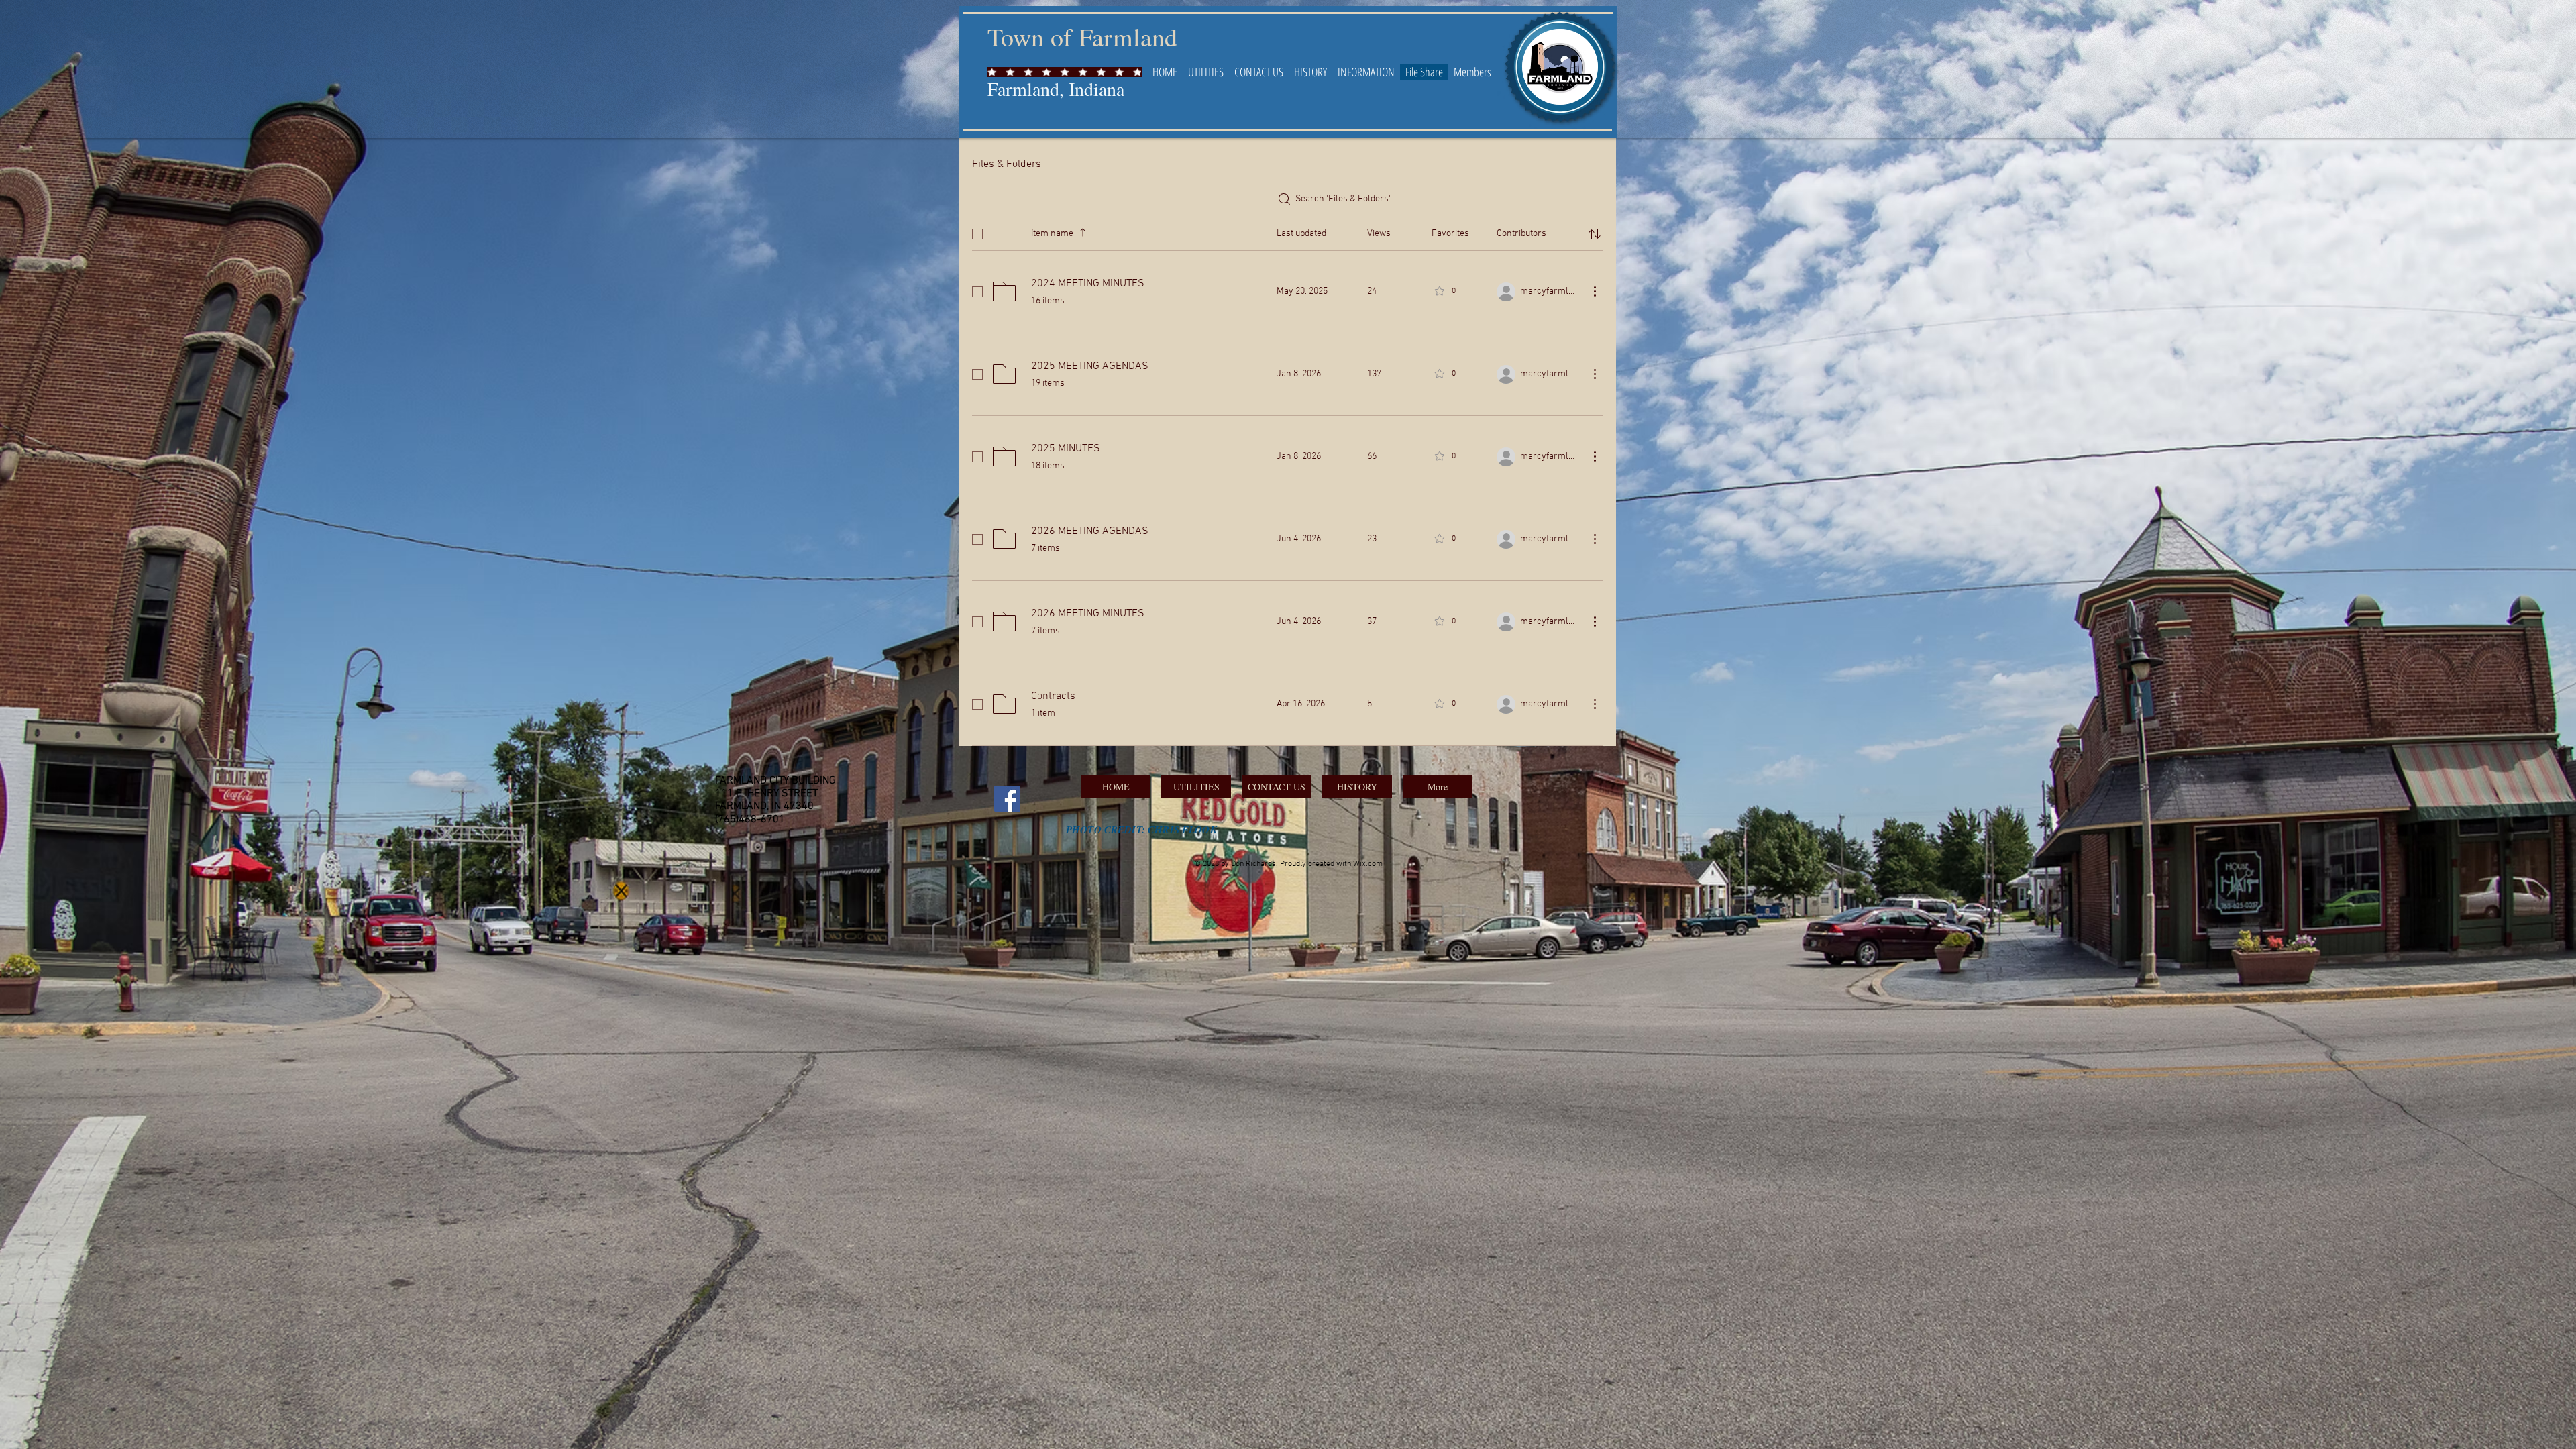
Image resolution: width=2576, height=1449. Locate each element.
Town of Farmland (1082, 37)
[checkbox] (977, 234)
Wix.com (1368, 864)
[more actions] (1595, 291)
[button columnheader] (1595, 234)
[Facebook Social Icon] (1007, 799)
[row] (1287, 231)
